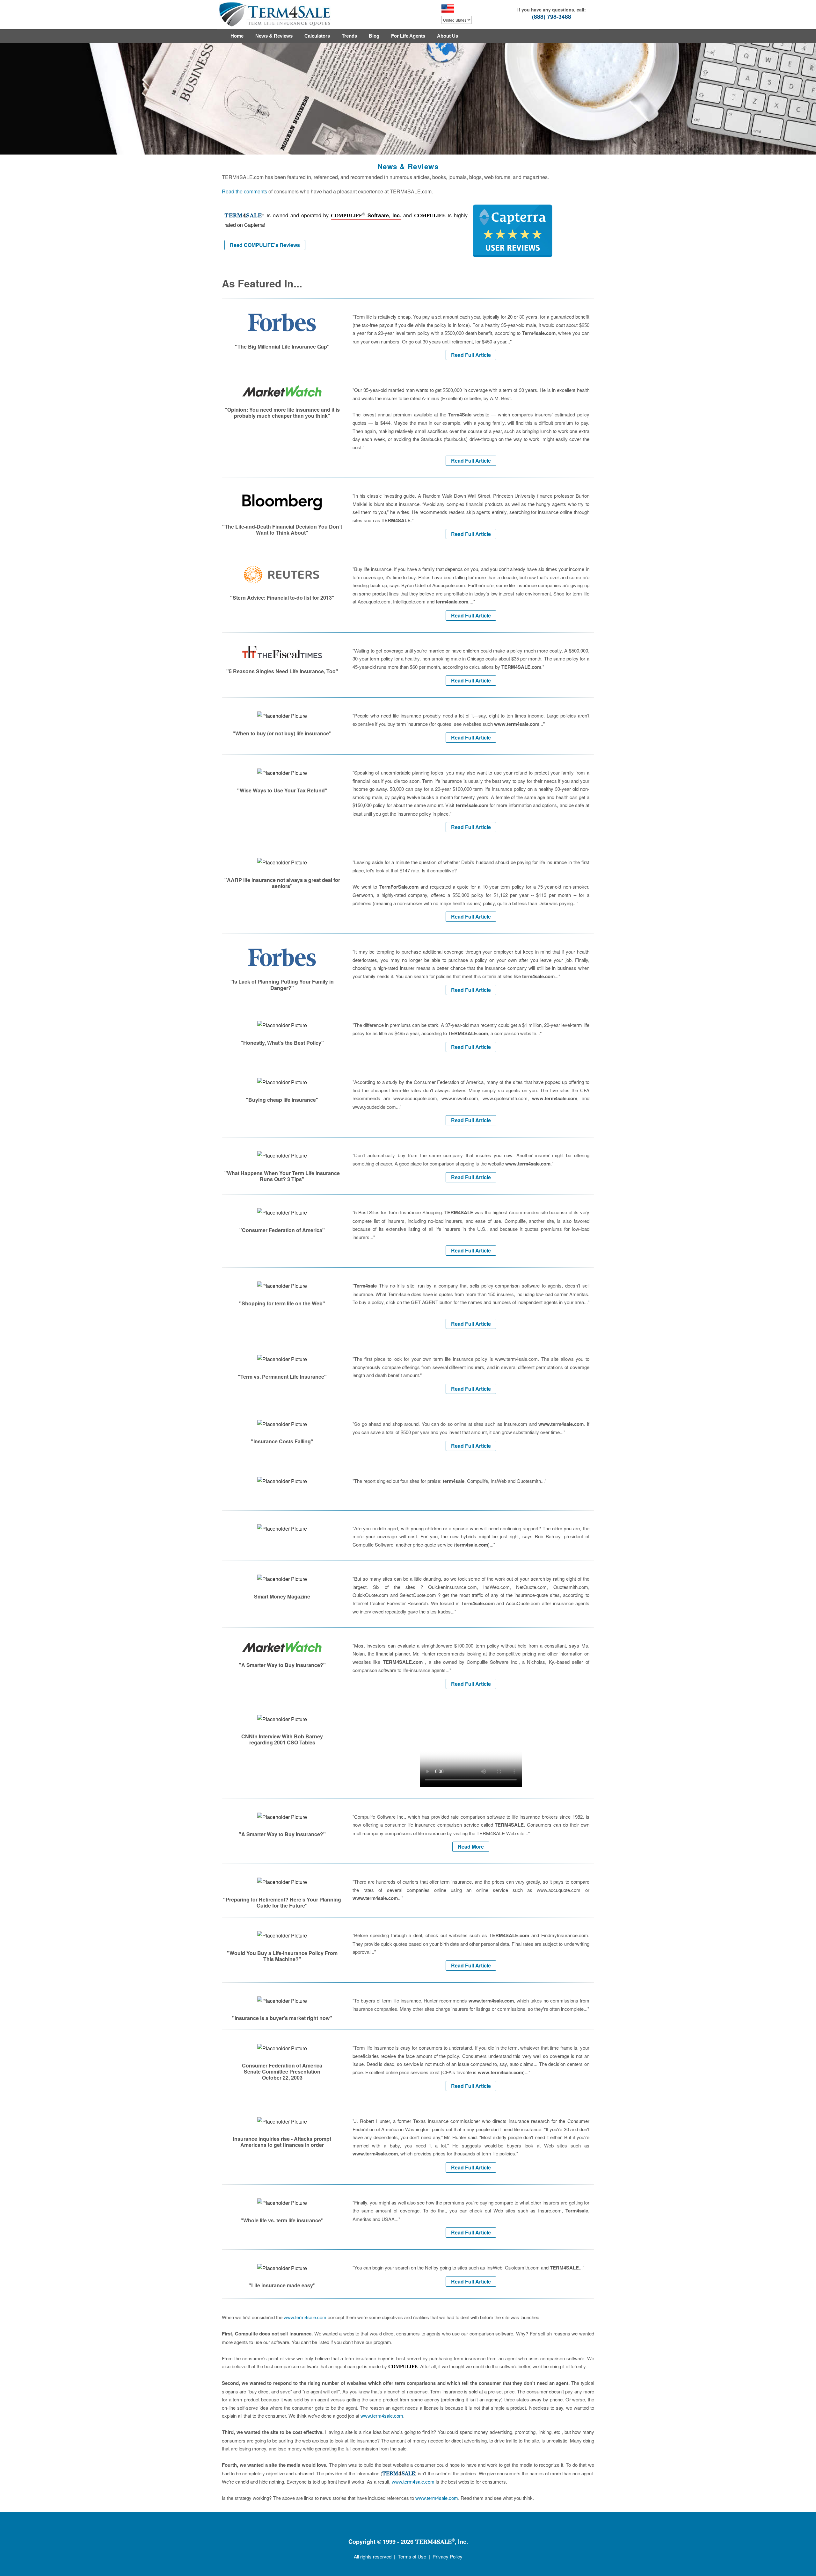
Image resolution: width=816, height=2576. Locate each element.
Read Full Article (471, 355)
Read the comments (244, 191)
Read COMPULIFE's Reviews (265, 245)
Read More (471, 1847)
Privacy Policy (448, 2556)
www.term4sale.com (305, 2317)
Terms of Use (412, 2556)
